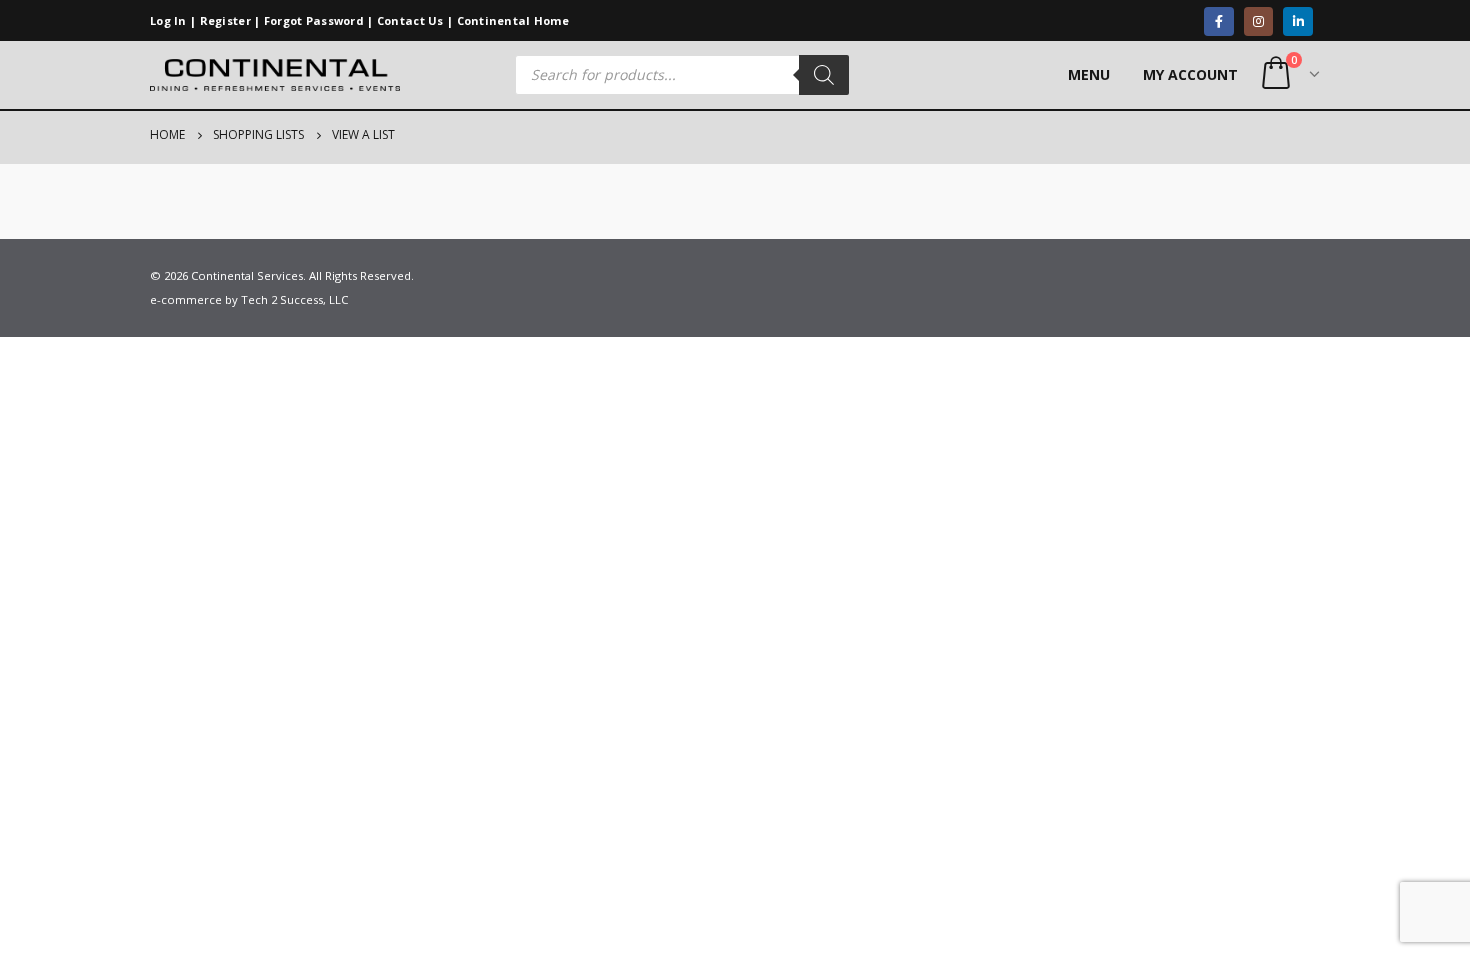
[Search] (824, 75)
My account (1190, 74)
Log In (168, 20)
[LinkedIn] (1297, 21)
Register (225, 20)
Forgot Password (314, 20)
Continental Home (513, 20)
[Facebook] (1218, 21)
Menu (1089, 74)
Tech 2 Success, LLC (294, 299)
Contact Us (410, 20)
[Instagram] (1258, 21)
